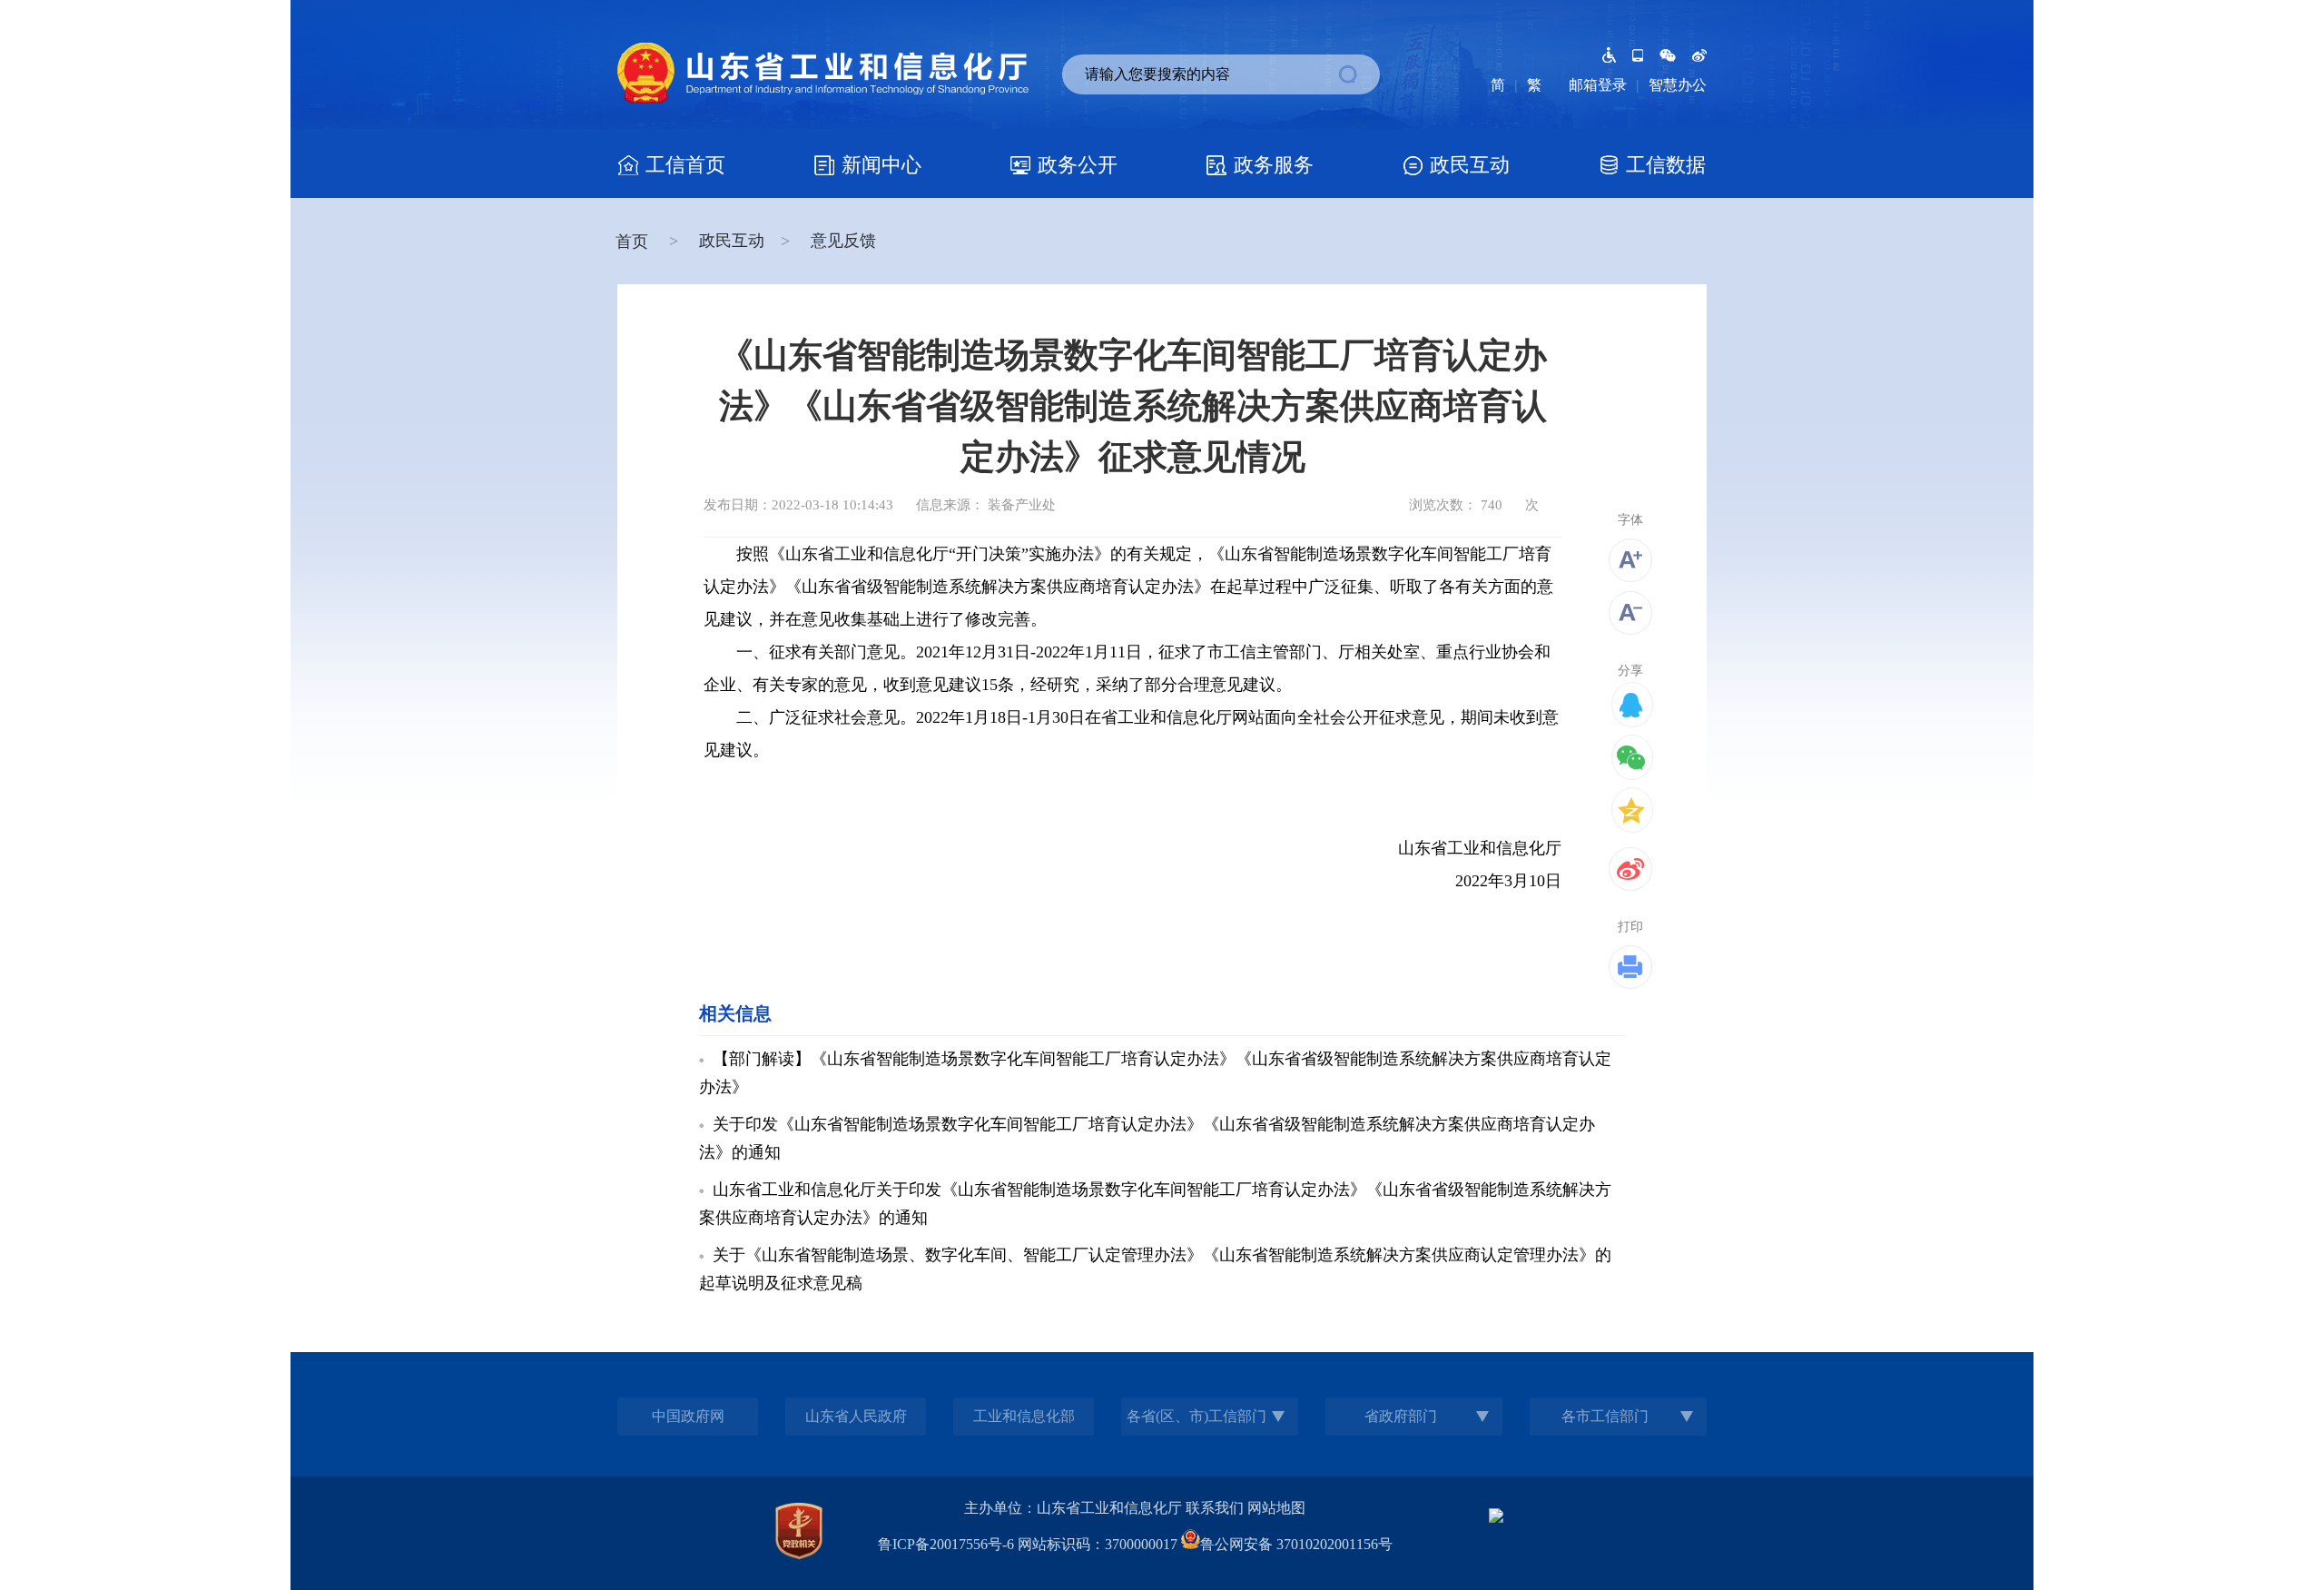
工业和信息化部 (1024, 1416)
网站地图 (1276, 1508)
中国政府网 (688, 1416)
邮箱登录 (1598, 85)
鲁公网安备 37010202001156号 (1296, 1544)
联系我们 (1215, 1508)
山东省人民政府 (856, 1416)
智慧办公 (1678, 85)
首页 (634, 242)
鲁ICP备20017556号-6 (946, 1544)
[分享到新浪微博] (1630, 869)
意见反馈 (843, 241)
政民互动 (732, 241)
